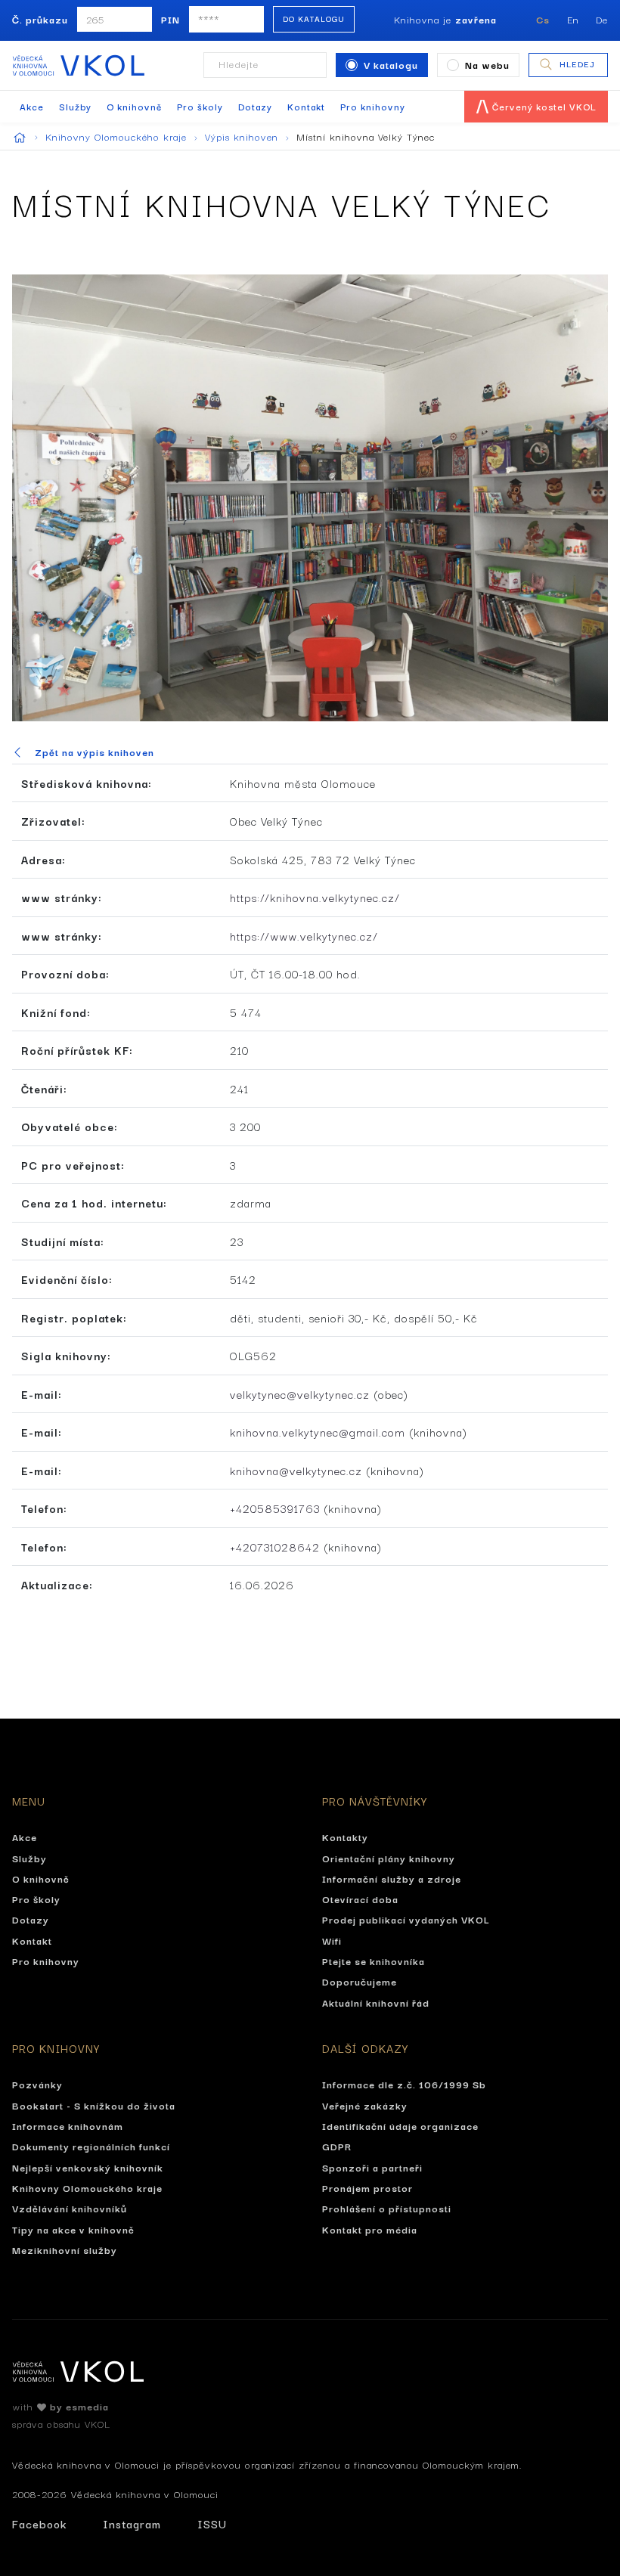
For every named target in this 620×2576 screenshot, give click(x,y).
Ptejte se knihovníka (374, 1961)
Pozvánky (37, 2084)
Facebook (39, 2523)
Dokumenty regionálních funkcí (91, 2146)
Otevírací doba (360, 1899)
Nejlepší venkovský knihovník (88, 2167)
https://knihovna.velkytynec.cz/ (315, 897)
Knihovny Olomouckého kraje (118, 136)
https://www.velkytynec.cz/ (304, 936)
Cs (543, 19)
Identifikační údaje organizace (400, 2125)
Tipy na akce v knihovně (73, 2229)
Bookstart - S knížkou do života (94, 2105)
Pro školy (200, 106)
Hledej (577, 64)
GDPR (337, 2146)
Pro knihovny (373, 106)
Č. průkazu (40, 19)
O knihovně (134, 106)
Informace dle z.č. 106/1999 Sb (404, 2084)
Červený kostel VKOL (543, 106)
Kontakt (306, 106)
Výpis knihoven (243, 136)
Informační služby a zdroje (392, 1878)
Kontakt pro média (370, 2229)
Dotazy (255, 106)
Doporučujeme (360, 1981)
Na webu (487, 64)
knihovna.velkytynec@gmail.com (318, 1432)
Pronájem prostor (367, 2187)
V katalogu (391, 64)
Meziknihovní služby (65, 2249)
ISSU (212, 2523)
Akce (32, 106)
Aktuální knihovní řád (376, 2002)
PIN (170, 19)
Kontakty (345, 1837)
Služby (75, 106)
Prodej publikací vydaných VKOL (406, 1919)
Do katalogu (314, 19)
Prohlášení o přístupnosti (387, 2208)
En (573, 19)
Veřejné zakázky (365, 2105)
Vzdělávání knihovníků (70, 2208)
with (60, 2406)
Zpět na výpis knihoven (95, 752)
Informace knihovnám (68, 2125)
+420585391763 (275, 1508)
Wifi (332, 1940)
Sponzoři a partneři (372, 2167)
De (602, 19)
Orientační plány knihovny (389, 1858)
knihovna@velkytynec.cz (296, 1470)
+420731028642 (275, 1547)
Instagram (132, 2523)
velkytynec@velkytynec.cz (300, 1394)
